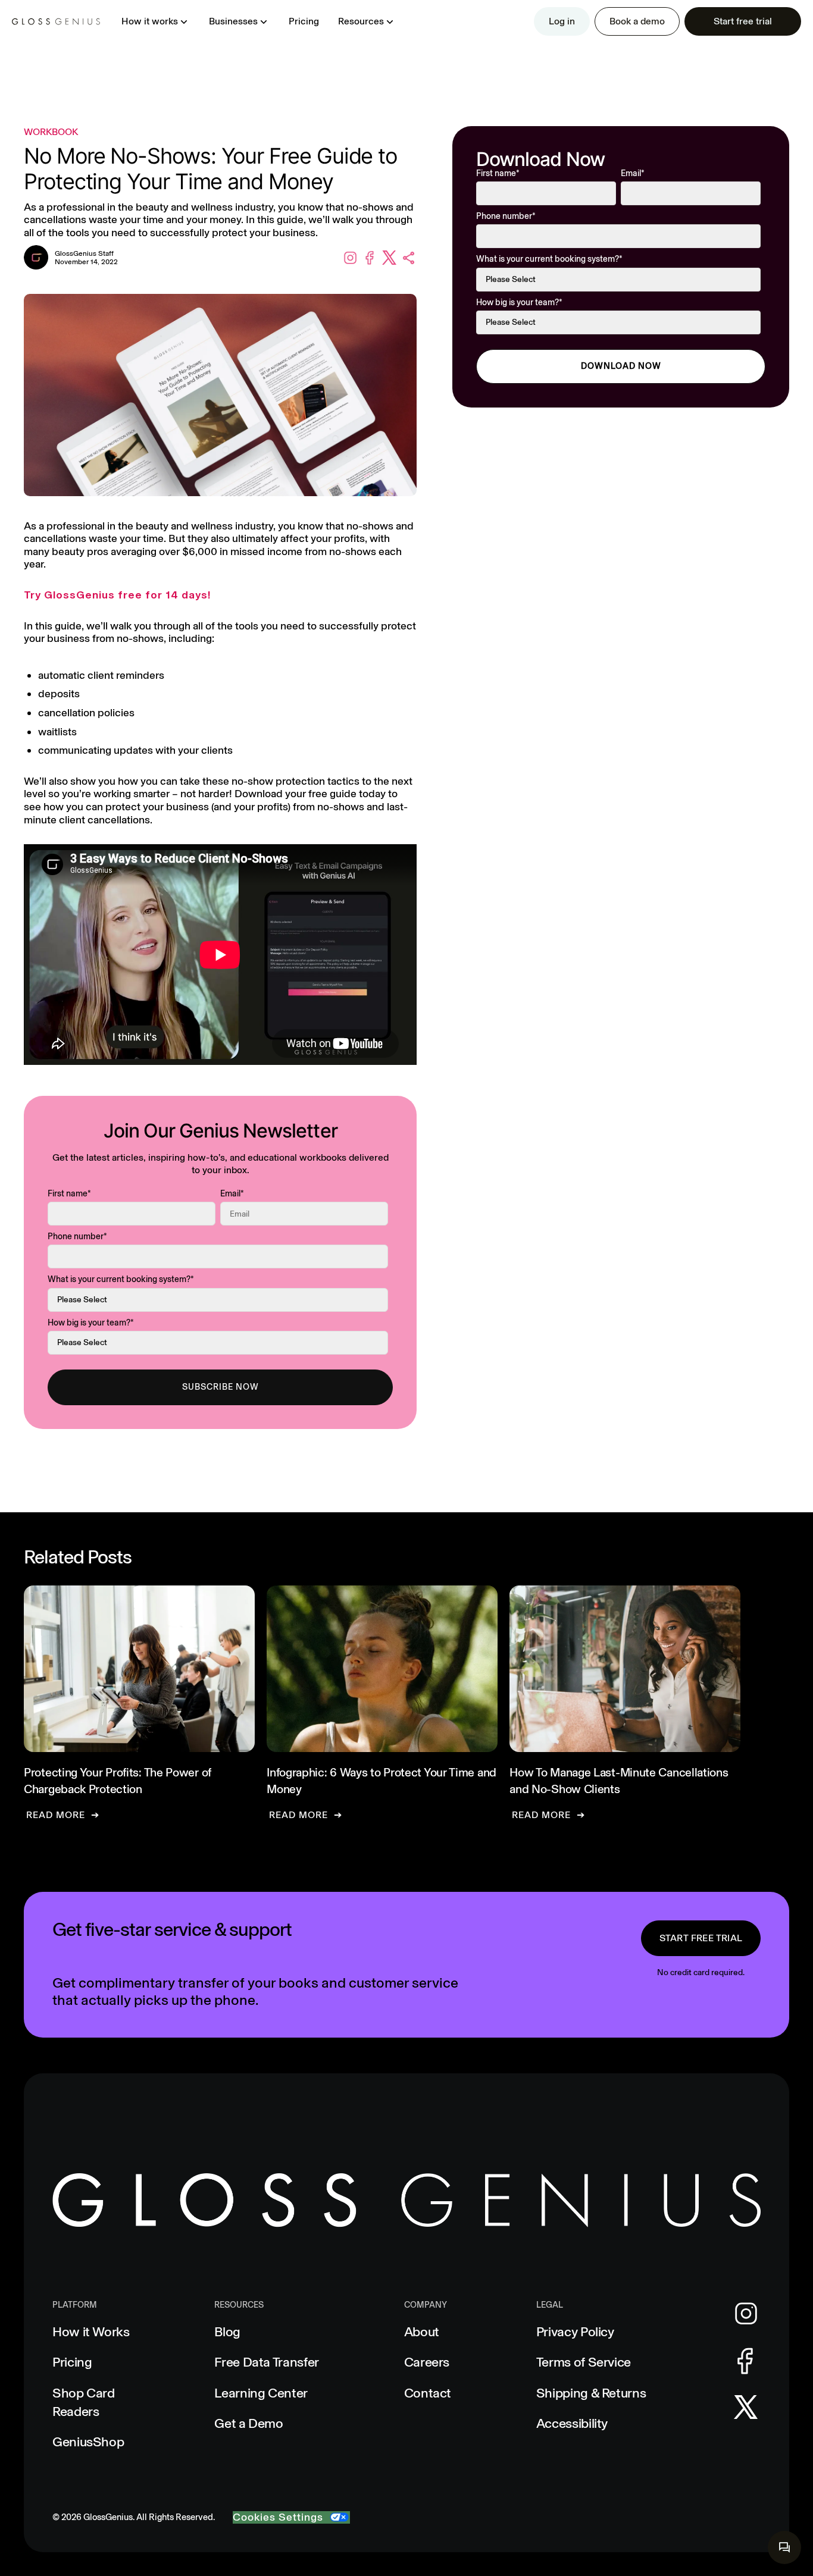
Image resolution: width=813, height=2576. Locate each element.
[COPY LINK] (409, 258)
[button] (156, 21)
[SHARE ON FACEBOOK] (370, 258)
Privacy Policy (575, 2332)
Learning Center (261, 2393)
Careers (427, 2362)
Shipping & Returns (591, 2393)
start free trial (701, 1938)
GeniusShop (88, 2442)
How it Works (91, 2332)
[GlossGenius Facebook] (746, 2361)
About (422, 2332)
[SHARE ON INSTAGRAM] (350, 258)
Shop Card (84, 2402)
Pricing (304, 21)
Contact (428, 2393)
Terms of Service (584, 2362)
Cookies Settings (278, 2517)
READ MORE (56, 1815)
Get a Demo (248, 2423)
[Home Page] (56, 21)
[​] (784, 2547)
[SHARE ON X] (390, 258)
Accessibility (572, 2423)
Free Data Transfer (267, 2362)
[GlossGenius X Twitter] (746, 2407)
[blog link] (139, 1703)
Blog (227, 2332)
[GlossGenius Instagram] (746, 2314)
